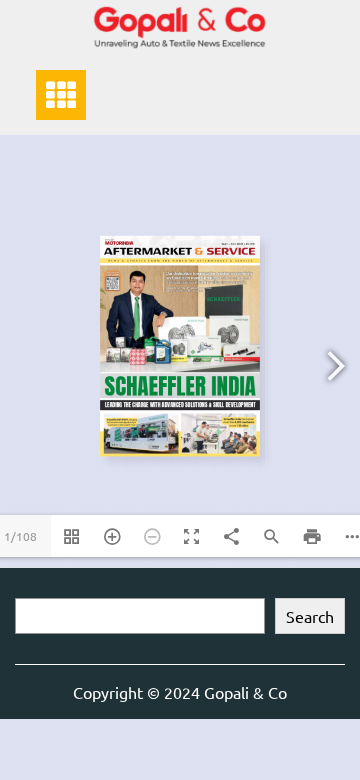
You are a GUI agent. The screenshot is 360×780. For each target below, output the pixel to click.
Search (310, 616)
